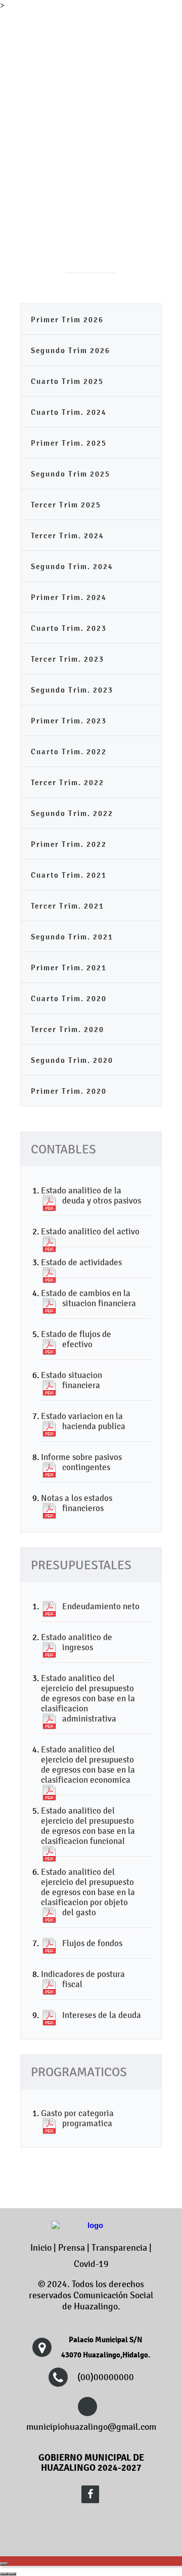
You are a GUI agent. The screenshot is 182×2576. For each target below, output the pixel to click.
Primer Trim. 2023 (69, 721)
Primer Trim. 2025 (69, 443)
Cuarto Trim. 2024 (69, 412)
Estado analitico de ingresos (77, 1642)
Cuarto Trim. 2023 (69, 628)
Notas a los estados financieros (77, 1503)
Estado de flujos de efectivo (76, 1339)
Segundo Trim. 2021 (72, 937)
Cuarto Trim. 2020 (69, 998)
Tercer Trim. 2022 (67, 782)
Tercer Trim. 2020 (67, 1029)
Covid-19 (91, 2264)
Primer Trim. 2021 (69, 968)
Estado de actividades (81, 1262)
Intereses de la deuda (102, 2015)
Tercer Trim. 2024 (67, 535)
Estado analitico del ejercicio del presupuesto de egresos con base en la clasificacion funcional (88, 1826)
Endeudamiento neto (101, 1606)
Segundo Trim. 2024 (72, 566)
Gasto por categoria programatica (77, 2118)
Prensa (72, 2248)
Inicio (41, 2248)
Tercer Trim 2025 (66, 505)
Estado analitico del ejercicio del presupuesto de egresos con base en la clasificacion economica (88, 1765)
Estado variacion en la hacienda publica (83, 1421)
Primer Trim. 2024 (69, 597)
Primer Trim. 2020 (69, 1091)
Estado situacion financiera (72, 1380)
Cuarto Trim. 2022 (69, 752)
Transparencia (119, 2248)
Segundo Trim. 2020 (72, 1060)
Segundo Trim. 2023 (72, 690)
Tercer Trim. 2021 (67, 906)
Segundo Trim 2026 (71, 350)
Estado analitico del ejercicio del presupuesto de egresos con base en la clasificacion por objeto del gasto (88, 1892)
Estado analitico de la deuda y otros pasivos (91, 1195)
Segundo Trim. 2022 (72, 813)
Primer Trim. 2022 (69, 844)
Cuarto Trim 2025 (67, 381)
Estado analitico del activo (90, 1231)
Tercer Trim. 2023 (67, 659)
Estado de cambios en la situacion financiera (88, 1298)
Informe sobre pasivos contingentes (81, 1462)
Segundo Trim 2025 (71, 474)
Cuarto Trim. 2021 (69, 875)
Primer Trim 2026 (67, 319)
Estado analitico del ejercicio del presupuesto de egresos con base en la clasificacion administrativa (88, 1698)
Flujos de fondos (92, 1943)
